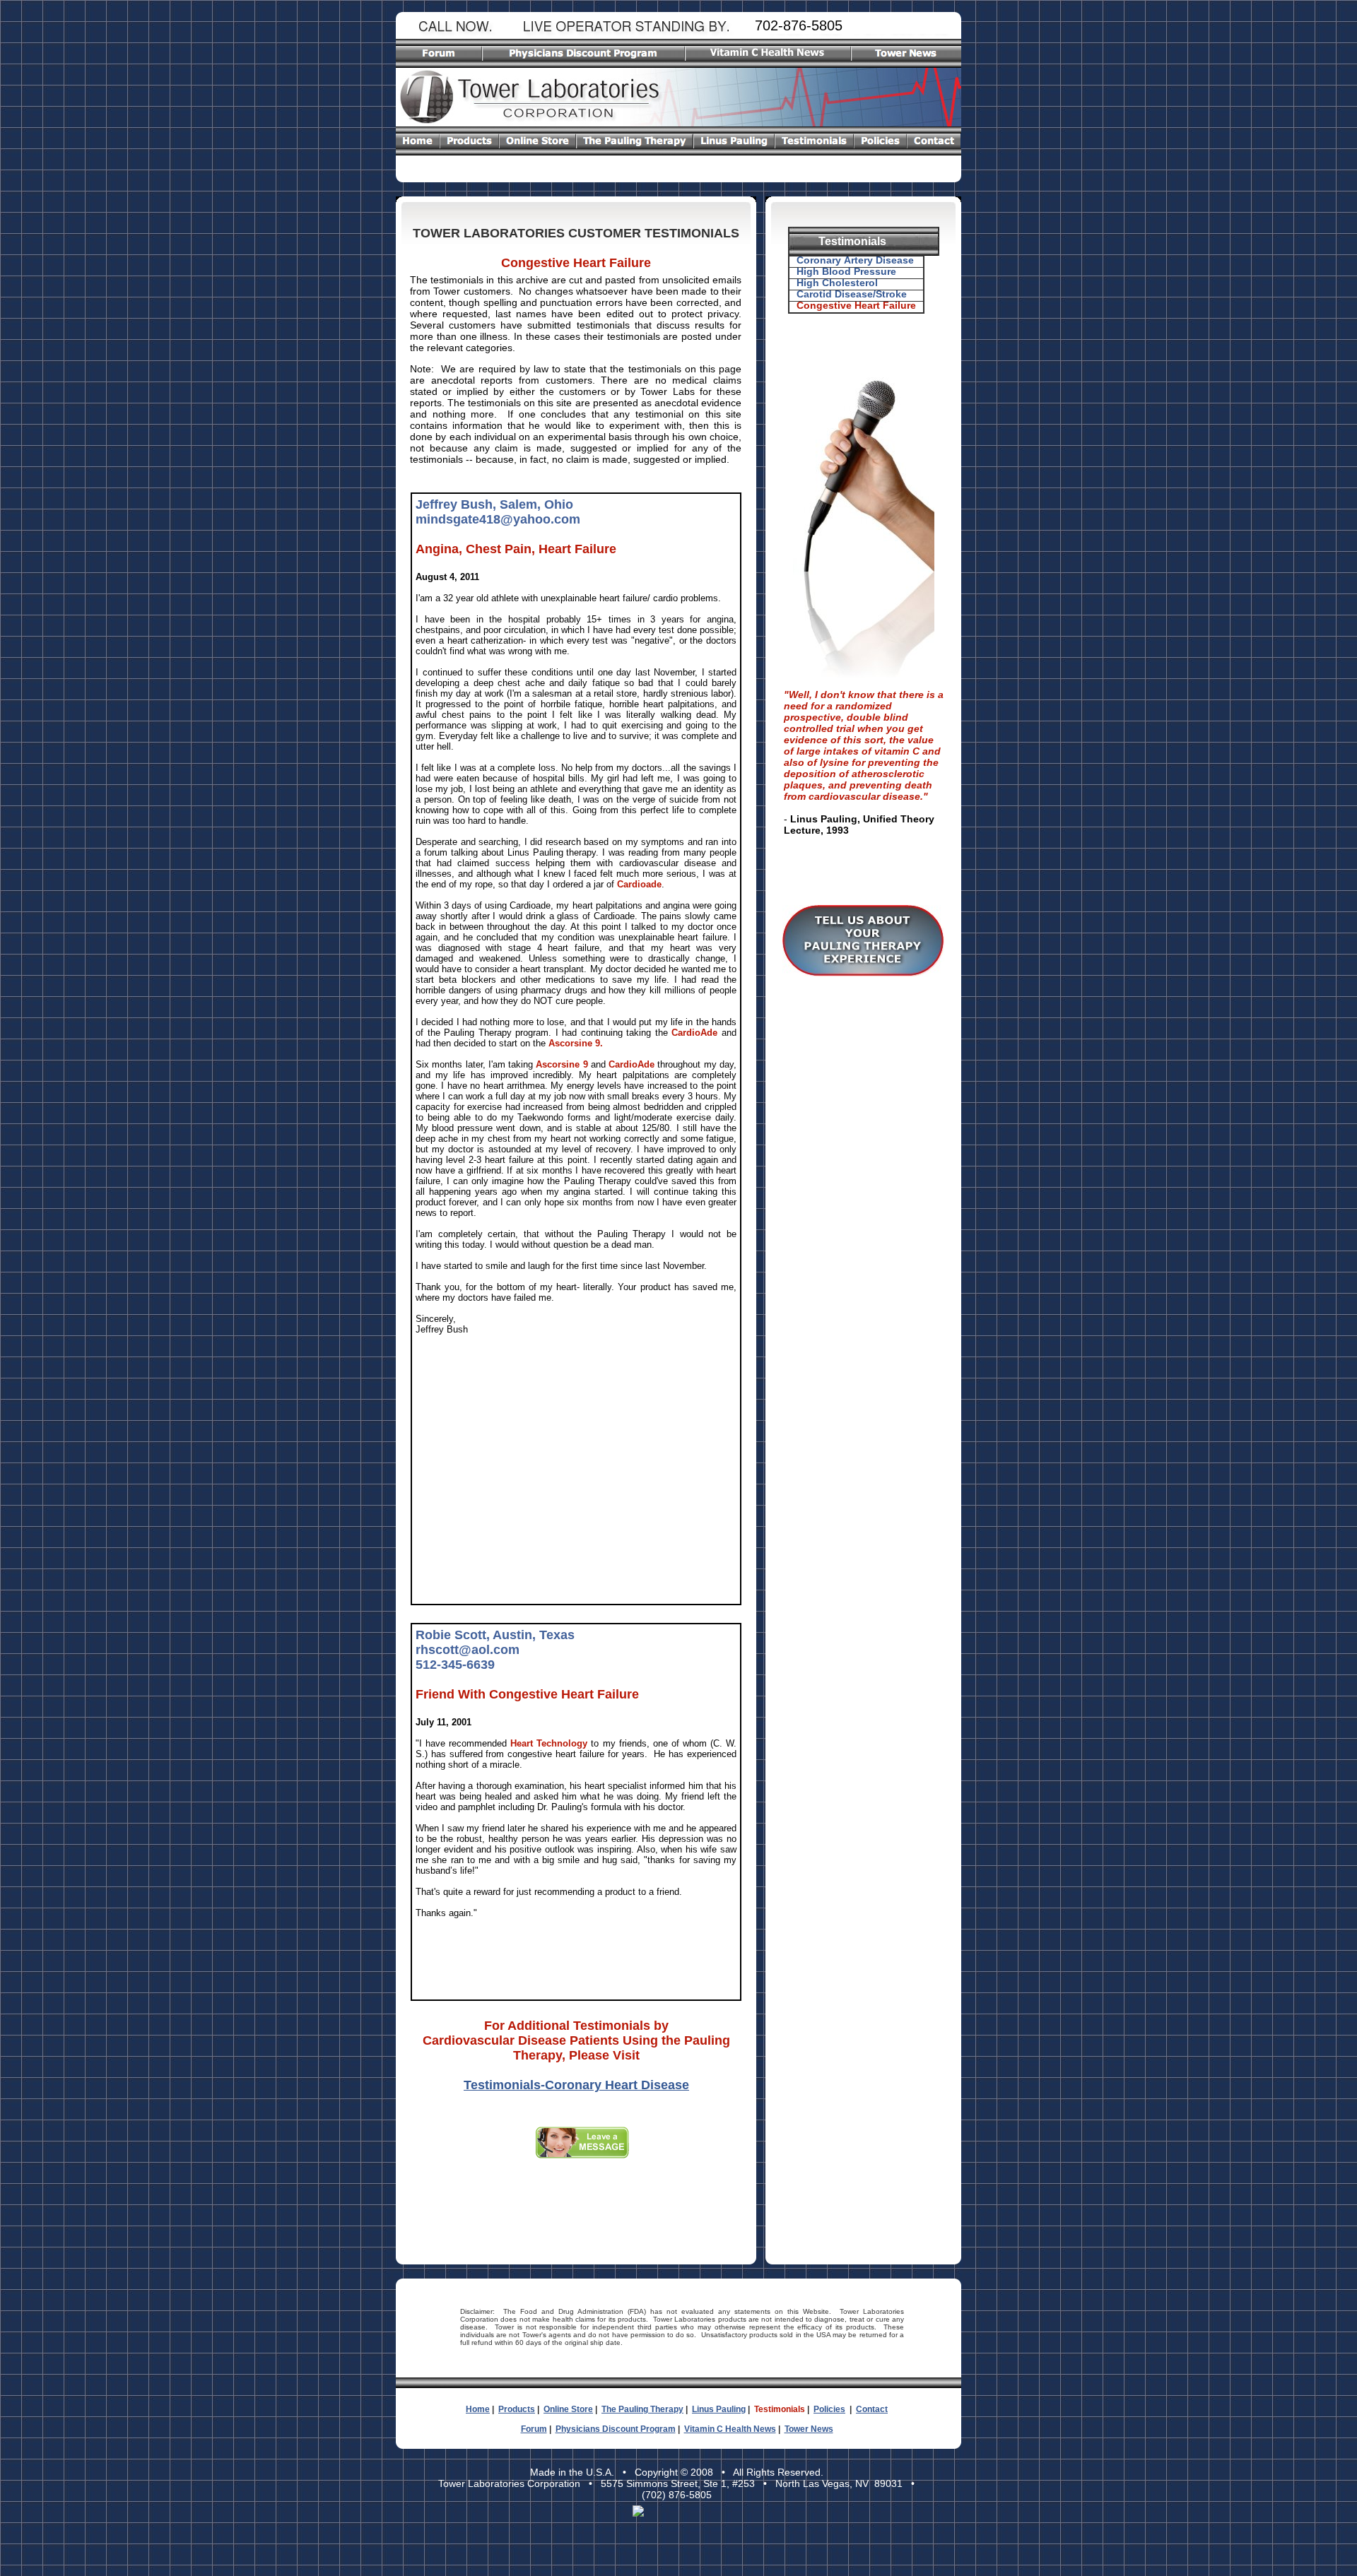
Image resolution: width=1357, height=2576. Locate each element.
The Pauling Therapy (642, 2409)
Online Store (568, 2409)
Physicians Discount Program (616, 2429)
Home (478, 2409)
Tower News (809, 2429)
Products (517, 2409)
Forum (534, 2429)
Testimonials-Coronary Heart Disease (576, 2085)
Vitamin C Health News (730, 2429)
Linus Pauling (719, 2409)
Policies (829, 2409)
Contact (872, 2409)
